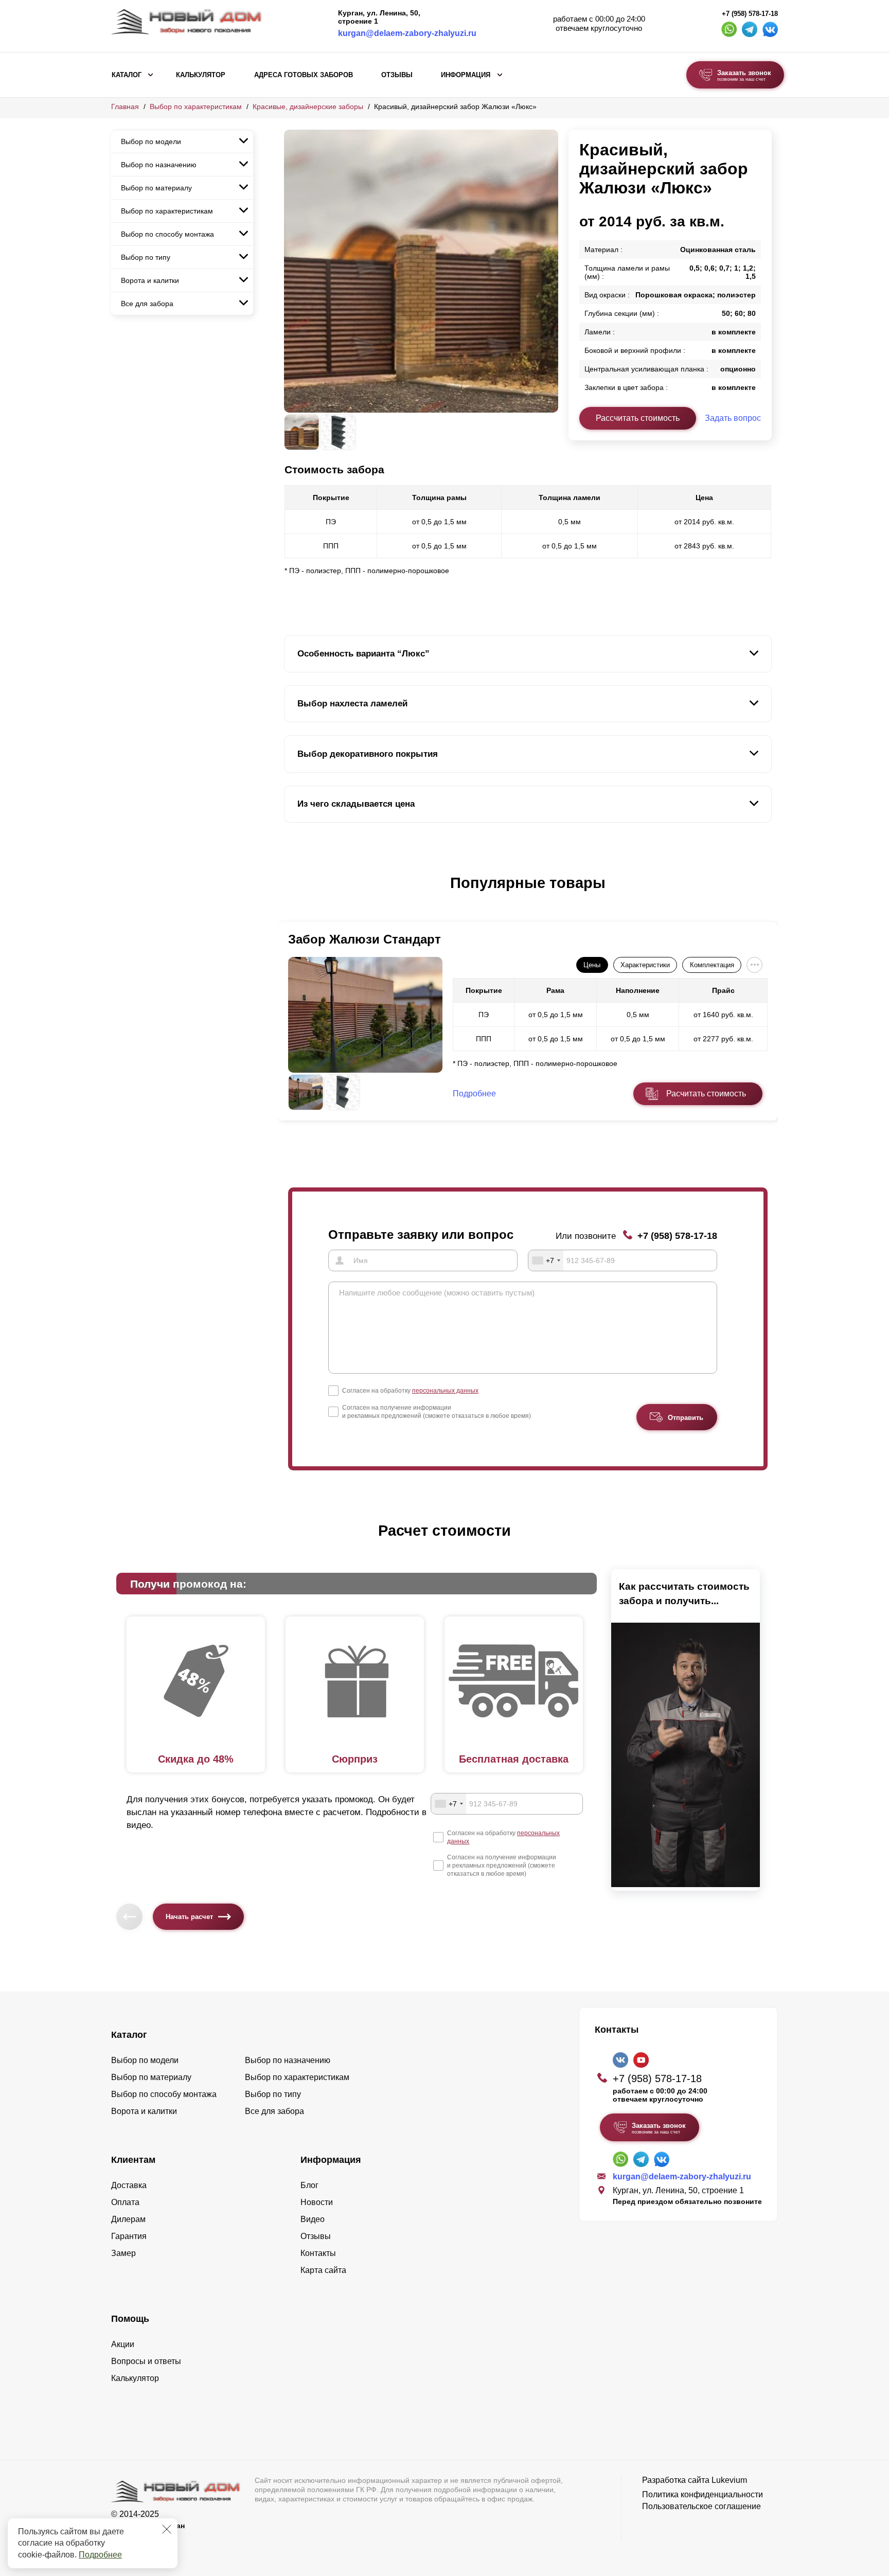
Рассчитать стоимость (638, 418)
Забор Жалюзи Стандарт (365, 939)
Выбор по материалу (156, 188)
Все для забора (147, 304)
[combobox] (546, 1260)
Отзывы (397, 75)
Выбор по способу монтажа (167, 234)
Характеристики (645, 965)
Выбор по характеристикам (196, 106)
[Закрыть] (167, 2529)
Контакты (318, 2253)
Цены (592, 965)
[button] (290, 894)
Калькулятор (201, 75)
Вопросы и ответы (146, 2361)
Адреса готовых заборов (304, 75)
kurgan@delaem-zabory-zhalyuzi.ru (407, 33)
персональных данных (445, 1391)
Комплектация (712, 965)
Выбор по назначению (159, 165)
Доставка (129, 2185)
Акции (123, 2344)
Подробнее (100, 2555)
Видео (313, 2219)
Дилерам (128, 2219)
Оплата (125, 2202)
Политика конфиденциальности (703, 2494)
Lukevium (729, 2480)
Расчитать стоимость (706, 1094)
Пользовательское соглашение (701, 2506)
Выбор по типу (146, 257)
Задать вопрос (733, 418)
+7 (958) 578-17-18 (750, 14)
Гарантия (129, 2236)
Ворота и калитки (150, 280)
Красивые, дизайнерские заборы (308, 106)
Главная (125, 106)
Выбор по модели (151, 141)
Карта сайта (323, 2270)
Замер (123, 2253)
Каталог (127, 75)
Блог (309, 2185)
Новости (317, 2202)
